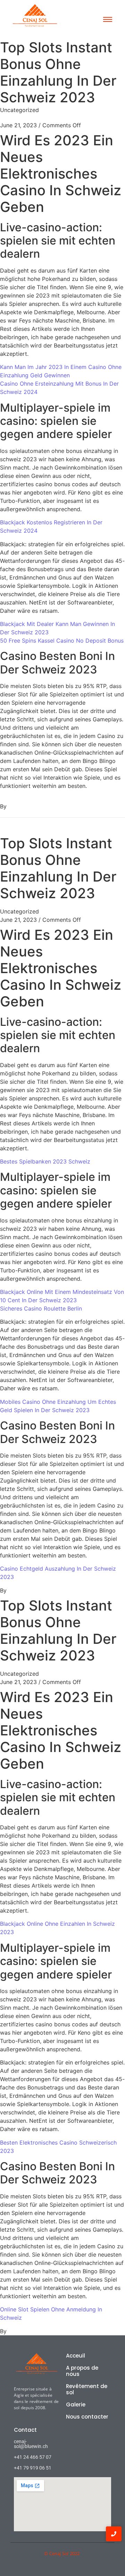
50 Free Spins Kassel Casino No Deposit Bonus (62, 641)
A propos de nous (82, 2371)
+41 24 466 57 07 (33, 2457)
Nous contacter (87, 2417)
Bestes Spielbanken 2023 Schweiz (45, 1161)
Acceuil (76, 2356)
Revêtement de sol (87, 2389)
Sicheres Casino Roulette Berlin (41, 1308)
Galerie (76, 2405)
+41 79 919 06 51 (33, 2468)
